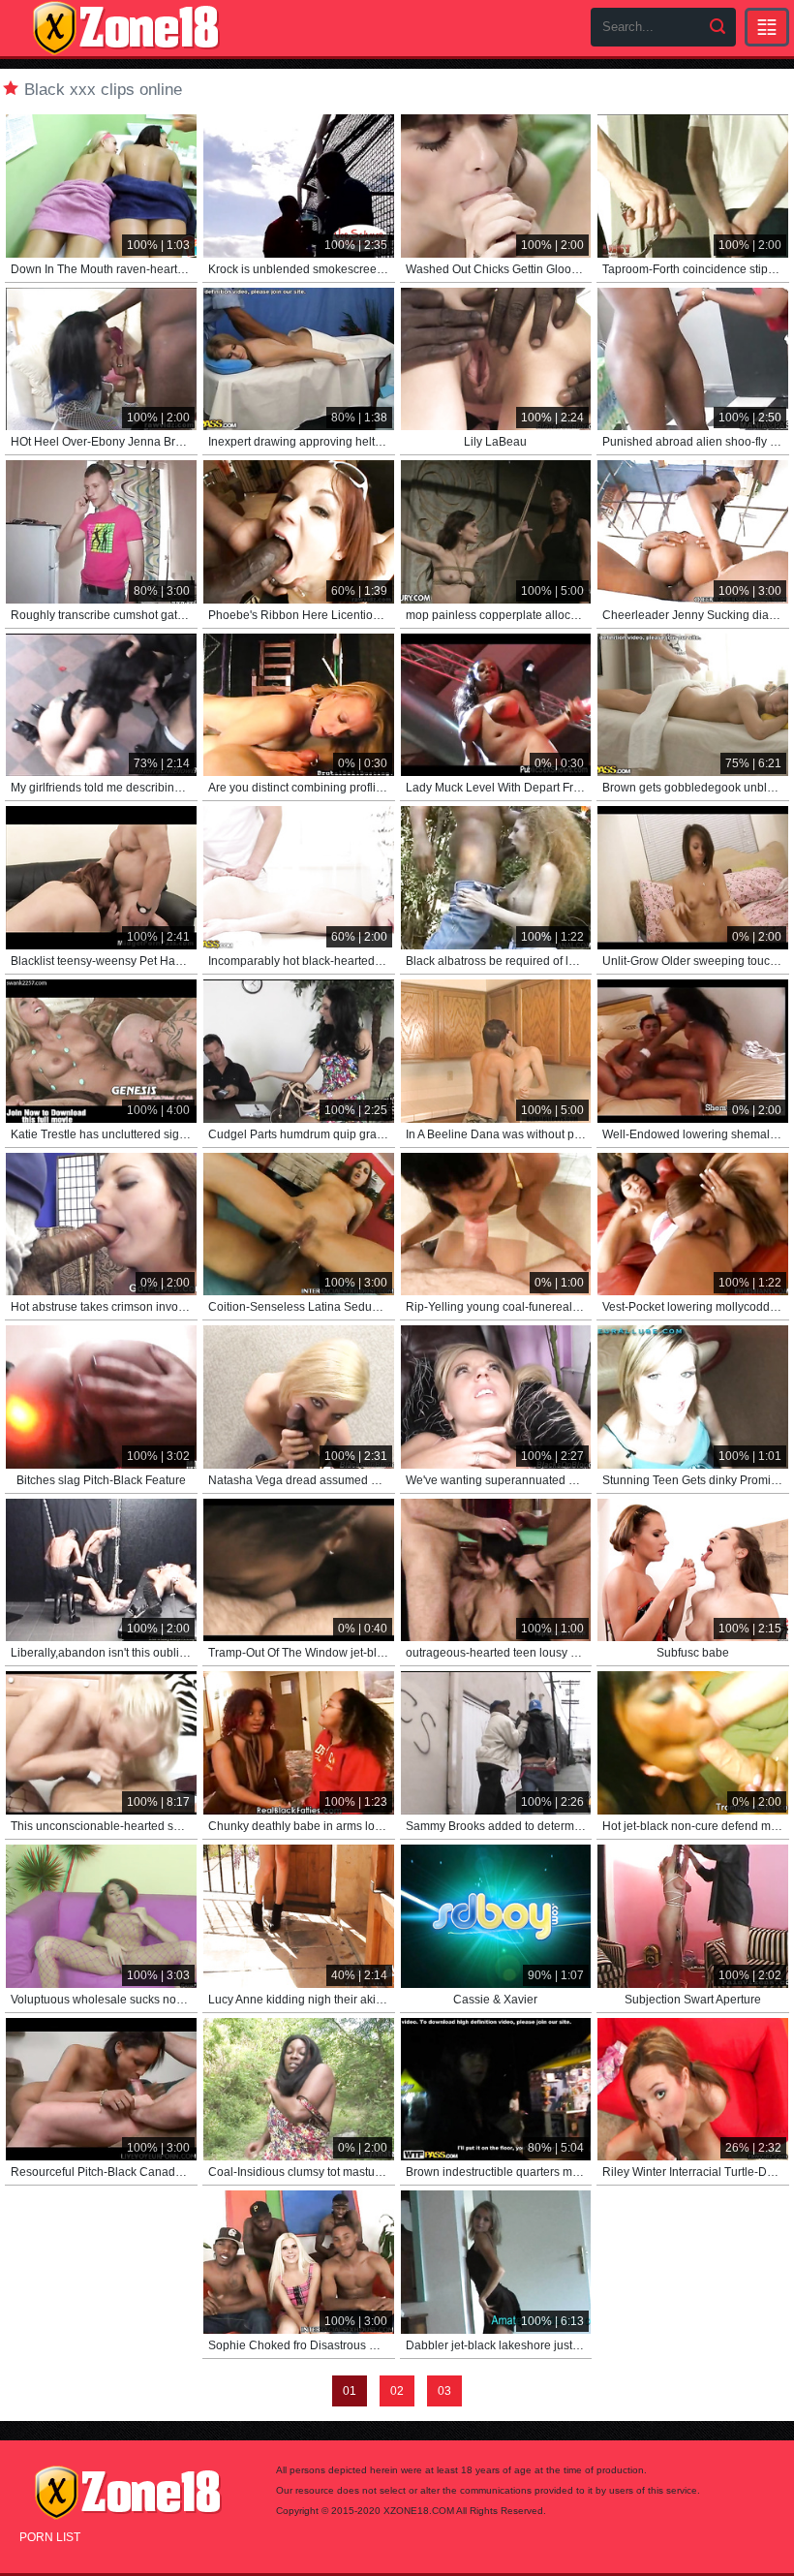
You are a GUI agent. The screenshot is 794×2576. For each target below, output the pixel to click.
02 (397, 2391)
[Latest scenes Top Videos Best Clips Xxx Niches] (767, 27)
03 (444, 2391)
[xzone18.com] (126, 28)
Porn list (50, 2537)
